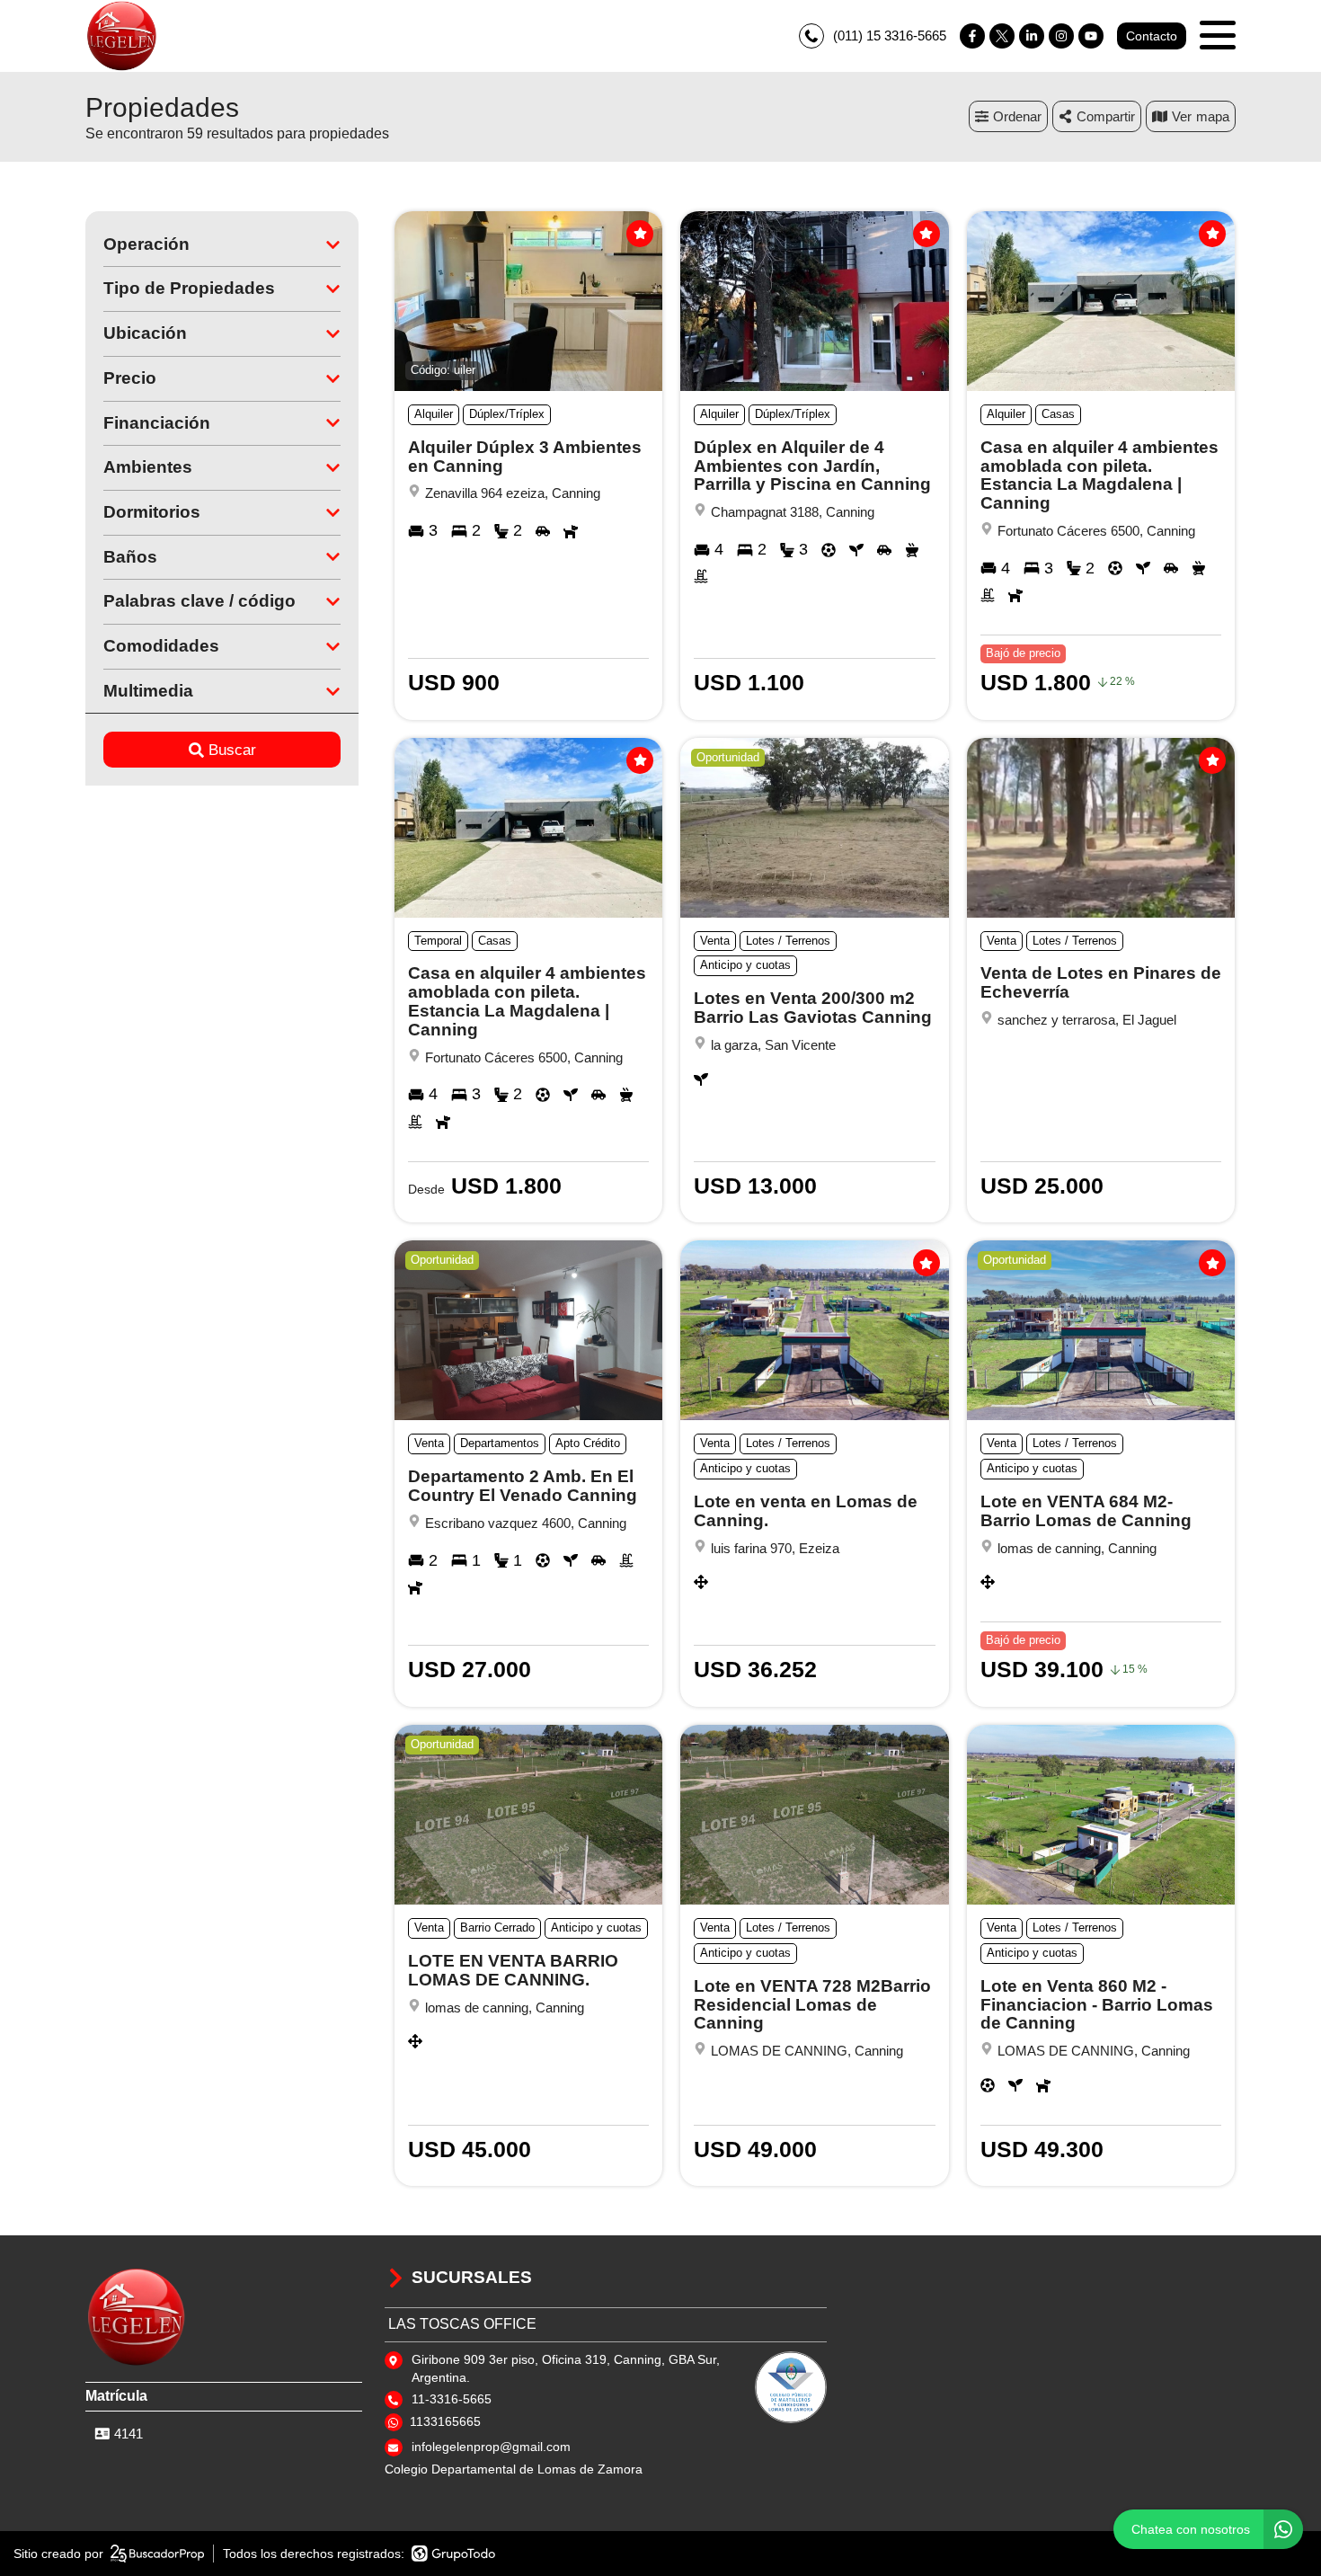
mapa (1213, 116)
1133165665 (445, 2421)
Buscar (232, 750)
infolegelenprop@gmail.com (491, 2447)
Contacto (1152, 36)
